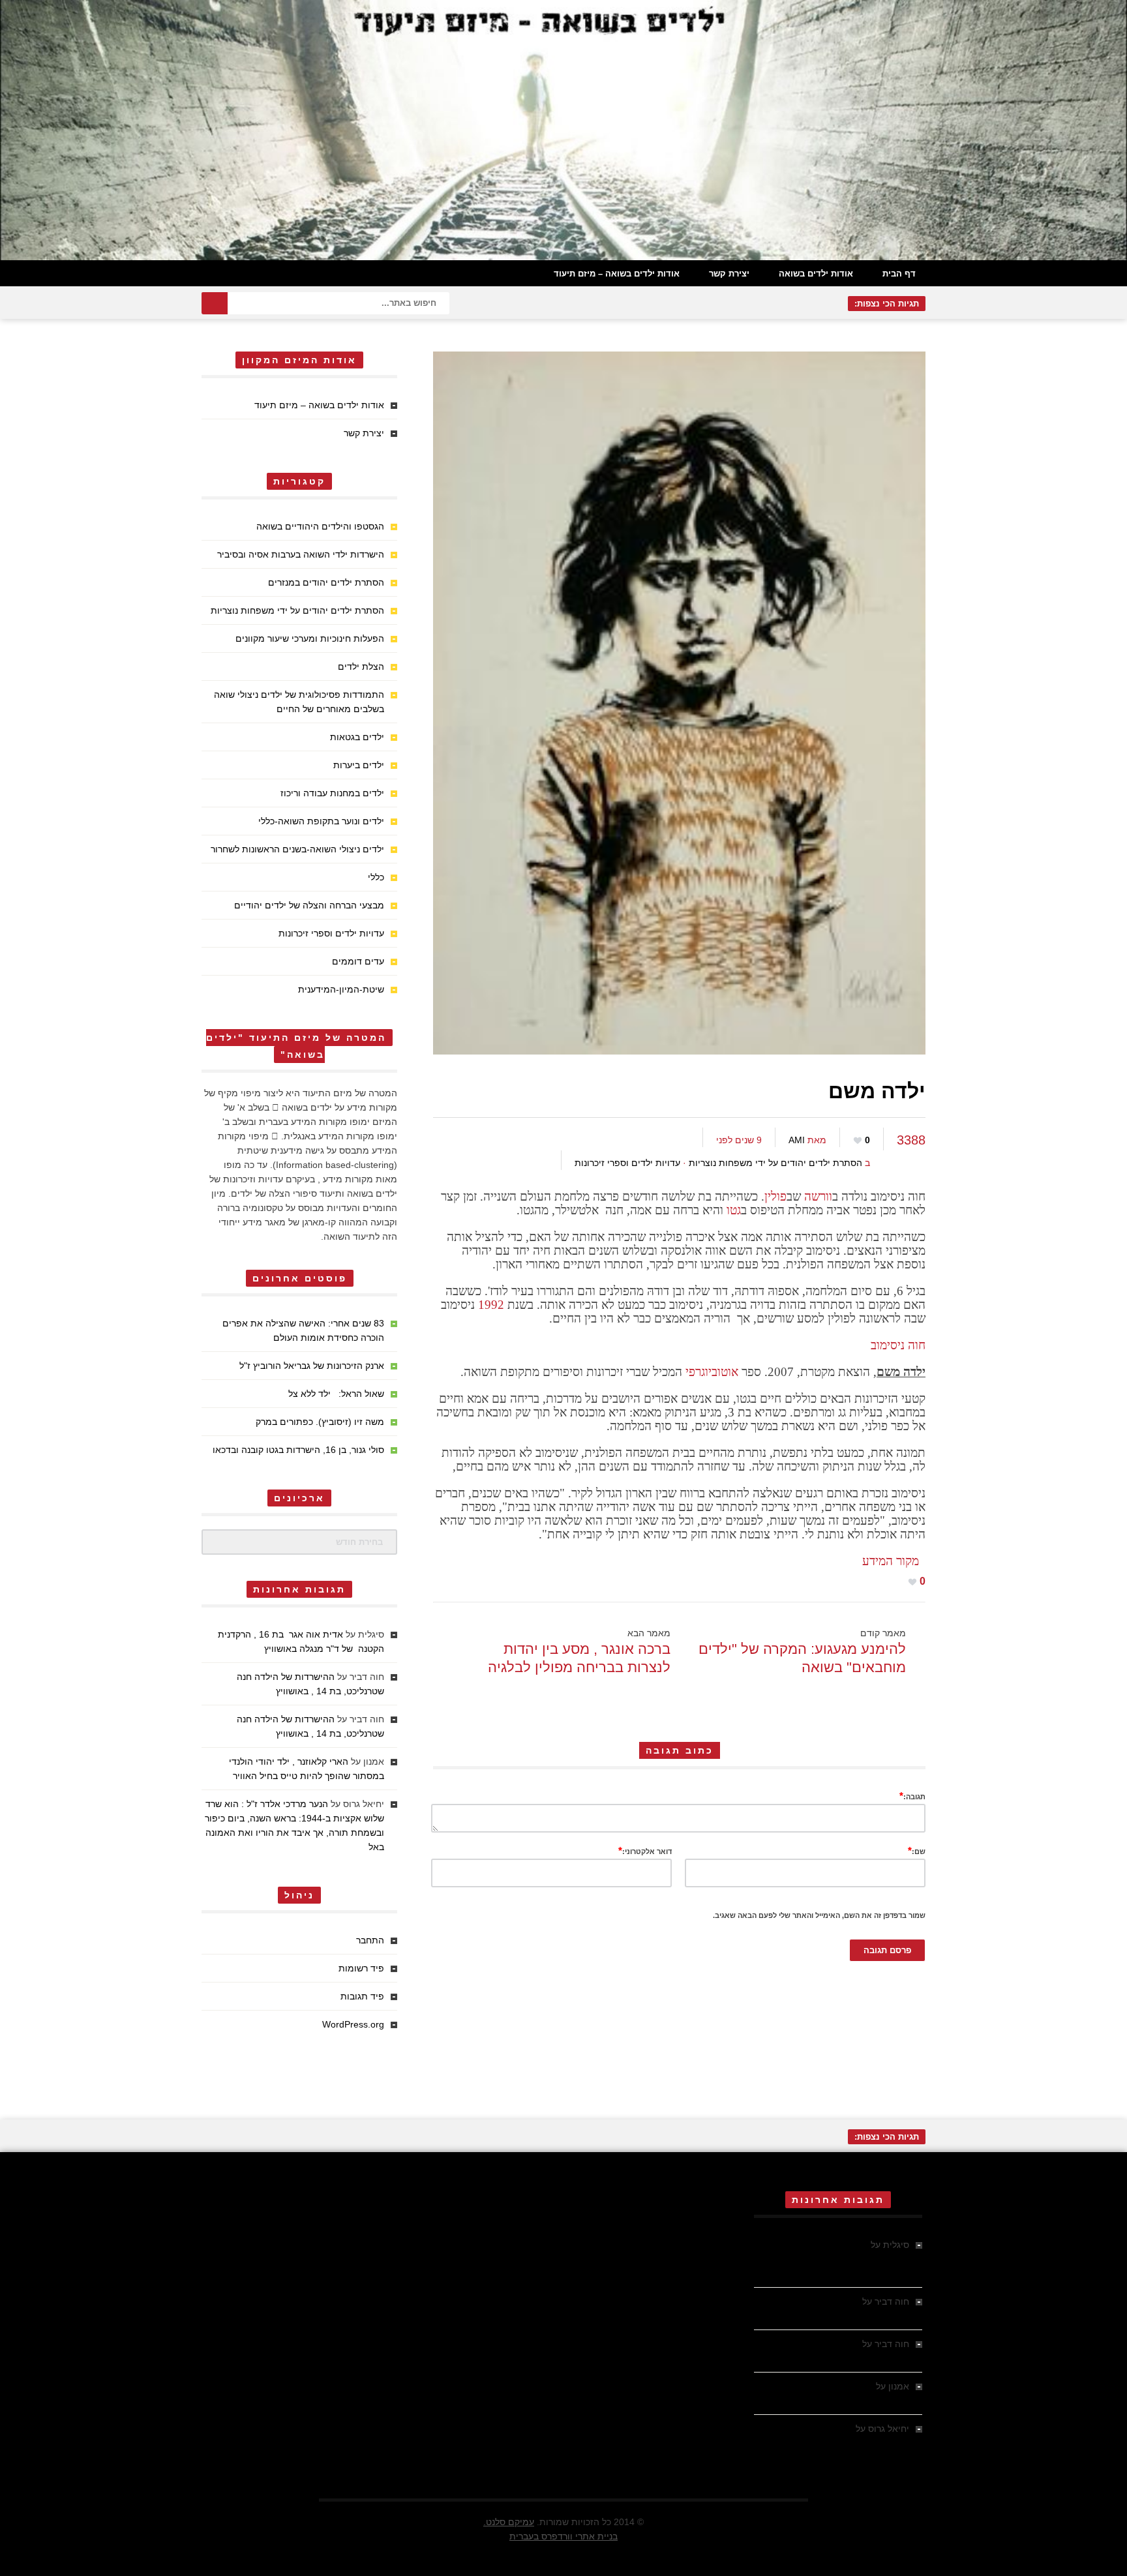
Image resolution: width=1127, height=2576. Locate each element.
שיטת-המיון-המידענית (341, 989)
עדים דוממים (358, 961)
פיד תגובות (362, 1996)
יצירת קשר (729, 274)
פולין (775, 1196)
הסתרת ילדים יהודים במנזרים (326, 582)
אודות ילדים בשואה (816, 274)
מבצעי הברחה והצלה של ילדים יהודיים (309, 905)
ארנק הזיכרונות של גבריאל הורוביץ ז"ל (312, 1366)
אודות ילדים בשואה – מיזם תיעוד (617, 274)
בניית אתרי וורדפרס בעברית (563, 2536)
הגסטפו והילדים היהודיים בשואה (320, 526)
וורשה (818, 1196)
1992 (491, 1305)
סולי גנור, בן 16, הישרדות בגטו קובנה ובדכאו (298, 1450)
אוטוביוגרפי (712, 1372)
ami (797, 1140)
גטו (734, 1210)
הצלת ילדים (361, 666)
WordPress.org (353, 2024)
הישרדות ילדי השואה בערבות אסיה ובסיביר (301, 554)
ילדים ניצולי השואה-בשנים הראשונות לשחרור (297, 849)
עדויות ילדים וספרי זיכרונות (627, 1163)
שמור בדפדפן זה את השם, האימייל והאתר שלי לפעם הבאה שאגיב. (819, 1915)
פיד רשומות (361, 1968)
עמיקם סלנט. (509, 2522)
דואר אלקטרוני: (645, 1850)
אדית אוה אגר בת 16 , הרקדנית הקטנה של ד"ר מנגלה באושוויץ (844, 2259)
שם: (917, 1850)
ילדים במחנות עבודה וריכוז (332, 793)
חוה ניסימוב (898, 1345)
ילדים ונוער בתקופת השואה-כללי (321, 821)
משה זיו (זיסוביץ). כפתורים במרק (320, 1422)
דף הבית (899, 274)
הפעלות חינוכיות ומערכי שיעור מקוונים (310, 638)
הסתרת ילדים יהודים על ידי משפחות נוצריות (775, 1163)
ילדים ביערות (359, 765)
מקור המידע (894, 1561)
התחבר (370, 1940)
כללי (376, 877)
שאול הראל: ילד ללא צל (336, 1394)
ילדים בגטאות (357, 737)
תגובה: (912, 1796)
